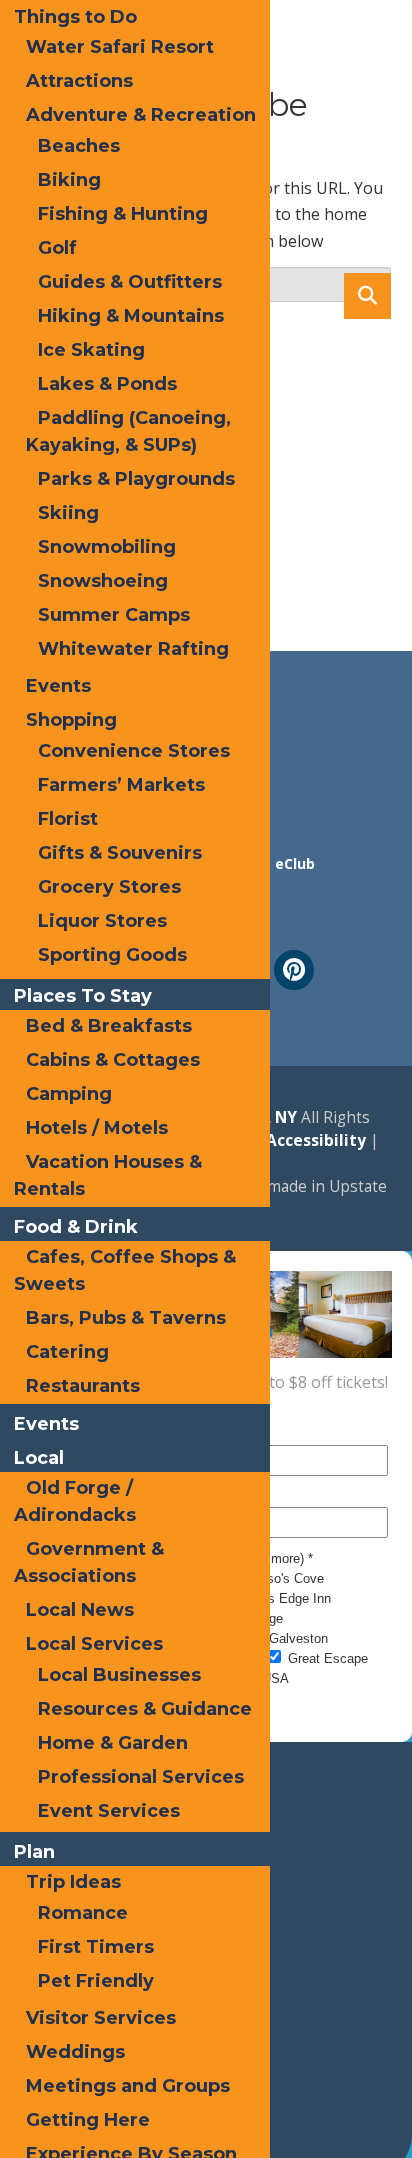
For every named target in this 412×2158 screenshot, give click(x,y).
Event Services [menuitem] (109, 1811)
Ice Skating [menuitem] (91, 350)
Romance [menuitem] (83, 1913)
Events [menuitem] (58, 686)
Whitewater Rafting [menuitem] (133, 649)
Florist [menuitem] (68, 819)
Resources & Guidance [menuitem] (145, 1709)
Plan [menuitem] (34, 1852)
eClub (295, 863)
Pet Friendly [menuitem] (96, 1981)
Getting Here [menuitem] (88, 2120)
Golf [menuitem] (57, 248)
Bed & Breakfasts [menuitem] (109, 1026)
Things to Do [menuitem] (75, 17)
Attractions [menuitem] (79, 81)
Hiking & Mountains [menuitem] (131, 316)
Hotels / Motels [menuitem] (97, 1128)
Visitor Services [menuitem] (101, 2018)
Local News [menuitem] (80, 1610)
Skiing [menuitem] (68, 513)
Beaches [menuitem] (79, 146)
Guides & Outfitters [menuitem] (130, 282)
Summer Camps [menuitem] (114, 615)
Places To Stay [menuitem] (83, 996)
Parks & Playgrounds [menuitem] (136, 479)
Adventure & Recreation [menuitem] (141, 115)
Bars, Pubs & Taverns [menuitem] (126, 1318)
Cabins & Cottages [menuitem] (113, 1060)
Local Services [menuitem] (94, 1644)
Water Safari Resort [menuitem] (120, 47)
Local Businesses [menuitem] (119, 1675)
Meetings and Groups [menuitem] (128, 2086)
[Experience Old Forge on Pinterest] (294, 970)
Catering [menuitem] (67, 1352)
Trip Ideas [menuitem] (73, 1882)
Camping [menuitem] (69, 1094)
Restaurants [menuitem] (83, 1386)
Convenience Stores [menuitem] (134, 751)
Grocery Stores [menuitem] (109, 887)
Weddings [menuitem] (75, 2052)
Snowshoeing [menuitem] (103, 581)
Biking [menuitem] (69, 180)
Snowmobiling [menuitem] (107, 547)
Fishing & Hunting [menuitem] (123, 214)
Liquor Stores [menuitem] (102, 921)
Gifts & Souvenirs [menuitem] (120, 853)
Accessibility (314, 1140)
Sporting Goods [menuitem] (112, 955)
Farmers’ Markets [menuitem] (121, 785)
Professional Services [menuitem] (141, 1777)
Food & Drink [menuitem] (76, 1227)
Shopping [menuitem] (71, 720)
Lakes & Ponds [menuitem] (107, 384)
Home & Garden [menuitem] (113, 1743)
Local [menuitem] (39, 1458)
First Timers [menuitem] (96, 1947)
